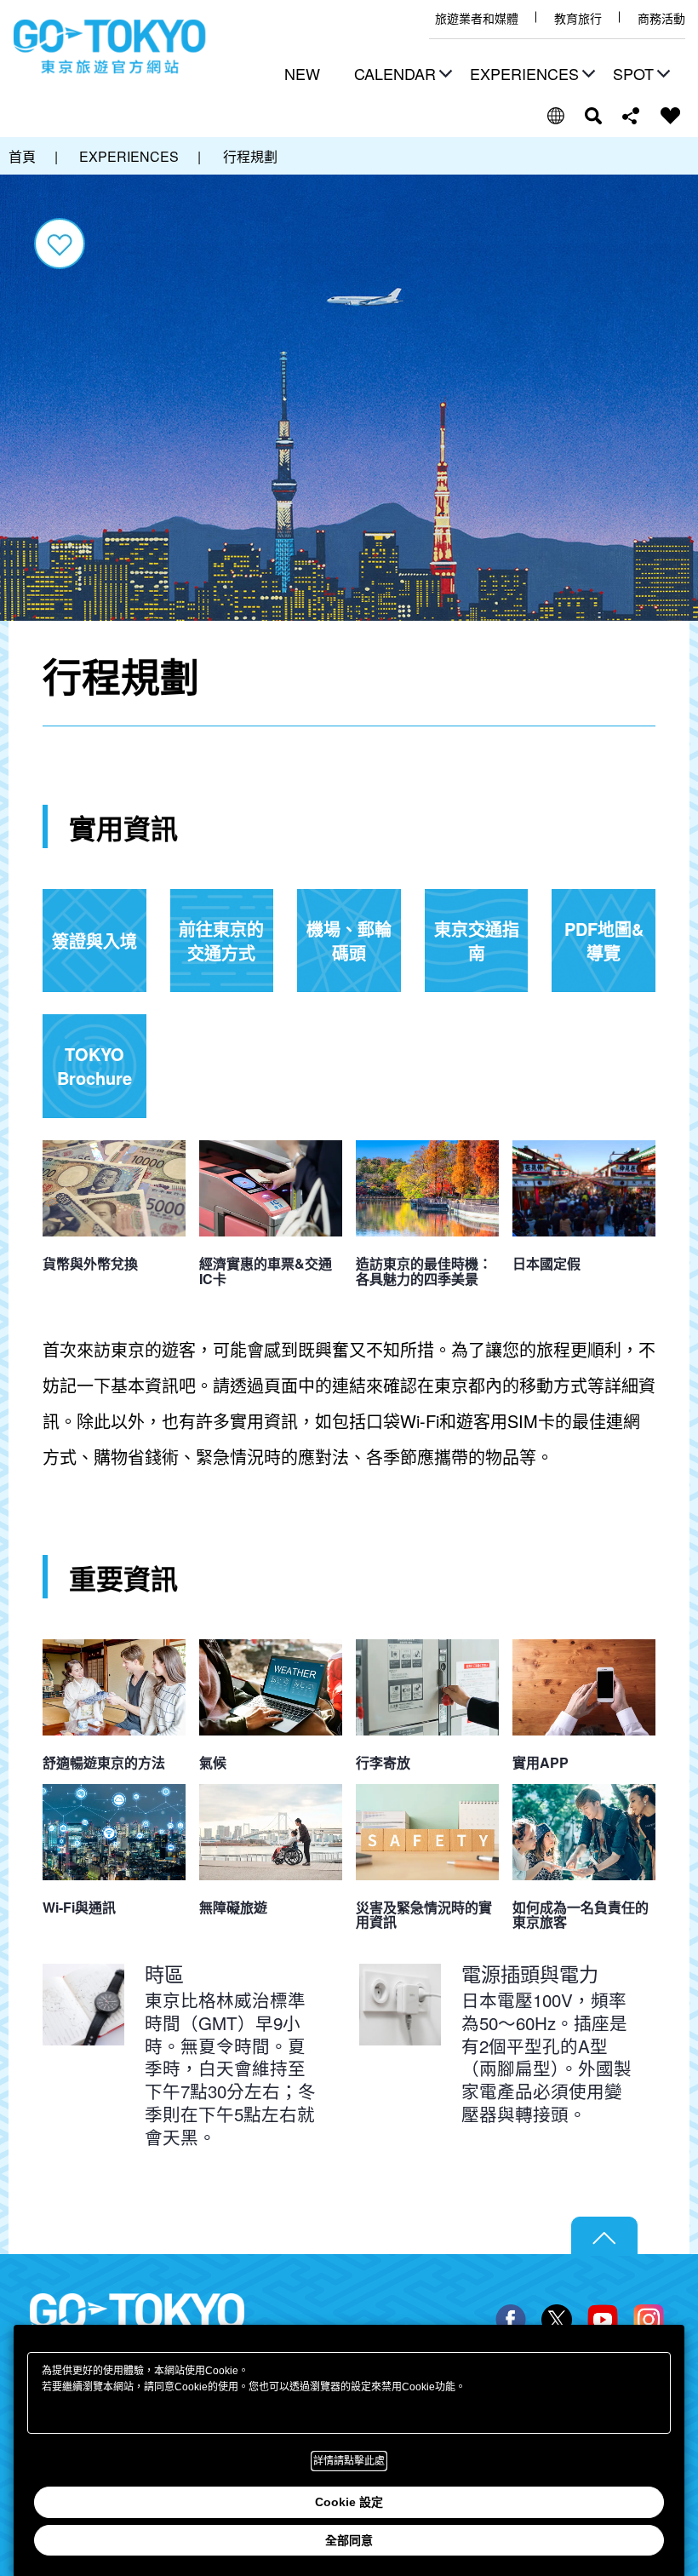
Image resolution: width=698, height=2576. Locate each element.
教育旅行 (578, 18)
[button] (401, 75)
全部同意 (349, 2540)
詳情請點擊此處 (349, 2461)
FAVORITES (671, 116)
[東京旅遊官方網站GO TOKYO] (110, 47)
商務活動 (661, 18)
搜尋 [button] (593, 116)
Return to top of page (604, 2236)
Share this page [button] (631, 116)
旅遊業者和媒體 (477, 18)
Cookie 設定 (349, 2502)
